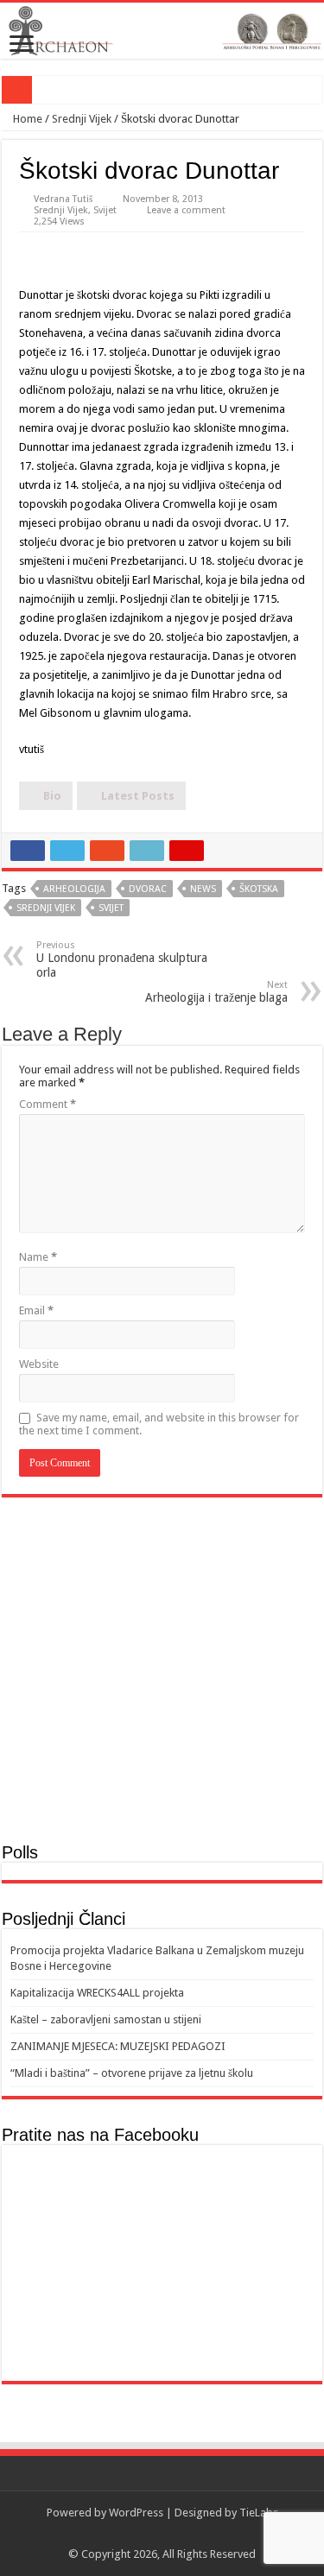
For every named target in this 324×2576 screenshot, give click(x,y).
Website (39, 1364)
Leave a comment (186, 210)
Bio (52, 796)
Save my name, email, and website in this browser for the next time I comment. (159, 1424)
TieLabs (259, 2513)
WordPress (136, 2513)
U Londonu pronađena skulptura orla (122, 959)
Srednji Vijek (82, 119)
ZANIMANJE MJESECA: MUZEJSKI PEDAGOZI (118, 2046)
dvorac (148, 889)
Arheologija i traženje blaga (216, 992)
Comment (48, 1104)
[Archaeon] (162, 31)
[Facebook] (162, 2534)
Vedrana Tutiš (63, 199)
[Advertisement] (162, 1668)
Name (38, 1257)
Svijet (105, 210)
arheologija (74, 889)
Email (36, 1310)
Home (26, 119)
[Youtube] (178, 2534)
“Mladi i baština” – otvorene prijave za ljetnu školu (132, 2073)
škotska (259, 889)
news (203, 889)
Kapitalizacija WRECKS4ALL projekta (97, 1993)
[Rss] (146, 2534)
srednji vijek (46, 908)
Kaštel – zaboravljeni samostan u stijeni (106, 2019)
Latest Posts (138, 796)
